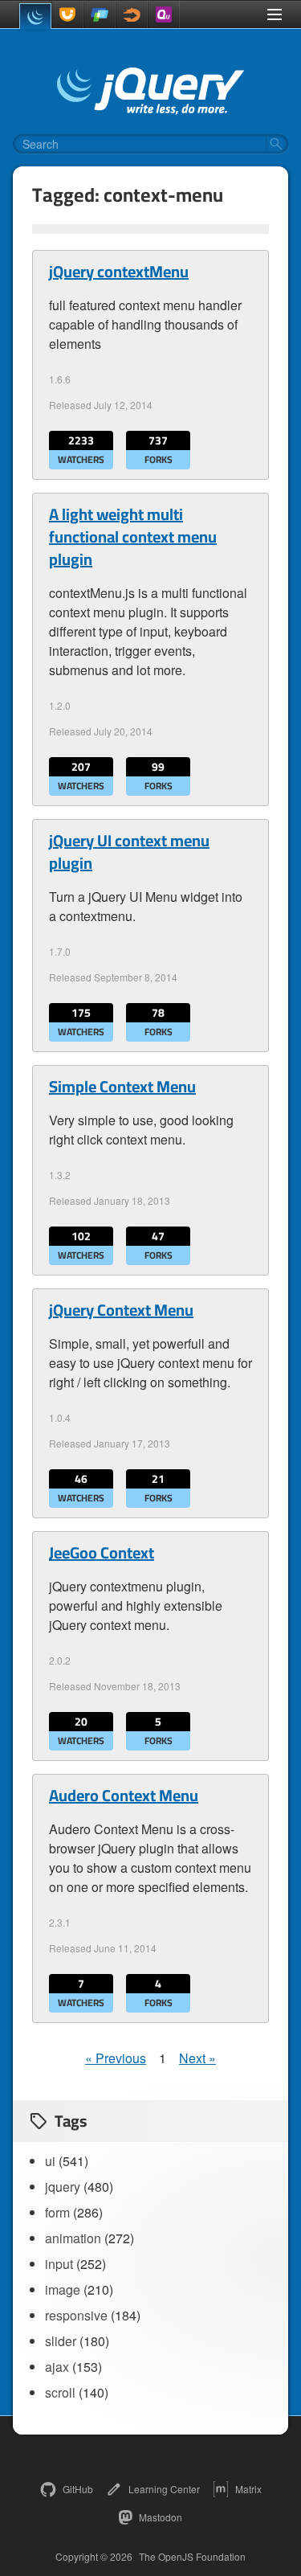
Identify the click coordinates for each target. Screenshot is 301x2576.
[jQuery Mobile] (100, 14)
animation (73, 2238)
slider (61, 2341)
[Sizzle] (132, 14)
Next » (197, 2058)
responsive (76, 2315)
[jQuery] (35, 16)
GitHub (78, 2489)
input (59, 2264)
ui (50, 2161)
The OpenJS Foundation (192, 2557)
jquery (63, 2187)
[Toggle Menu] (275, 14)
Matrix (248, 2489)
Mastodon (161, 2517)
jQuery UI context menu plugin (129, 852)
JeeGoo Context (102, 1553)
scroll (60, 2392)
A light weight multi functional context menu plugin (133, 537)
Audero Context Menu (124, 1796)
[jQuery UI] (67, 14)
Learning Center (164, 2489)
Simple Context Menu (122, 1087)
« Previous (116, 2058)
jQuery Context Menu (121, 1310)
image (63, 2289)
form (57, 2212)
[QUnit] (164, 14)
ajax (57, 2367)
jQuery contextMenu (119, 272)
